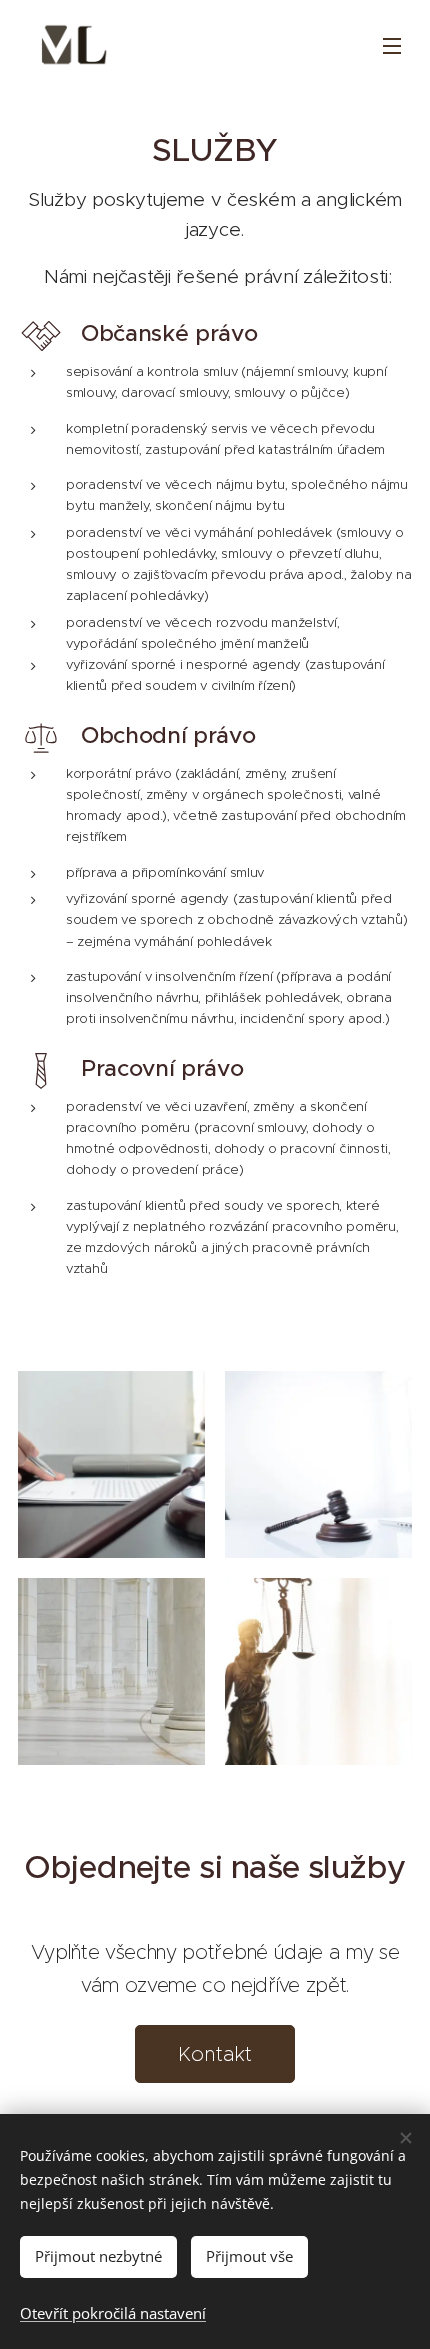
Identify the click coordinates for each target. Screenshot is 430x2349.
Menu (392, 45)
